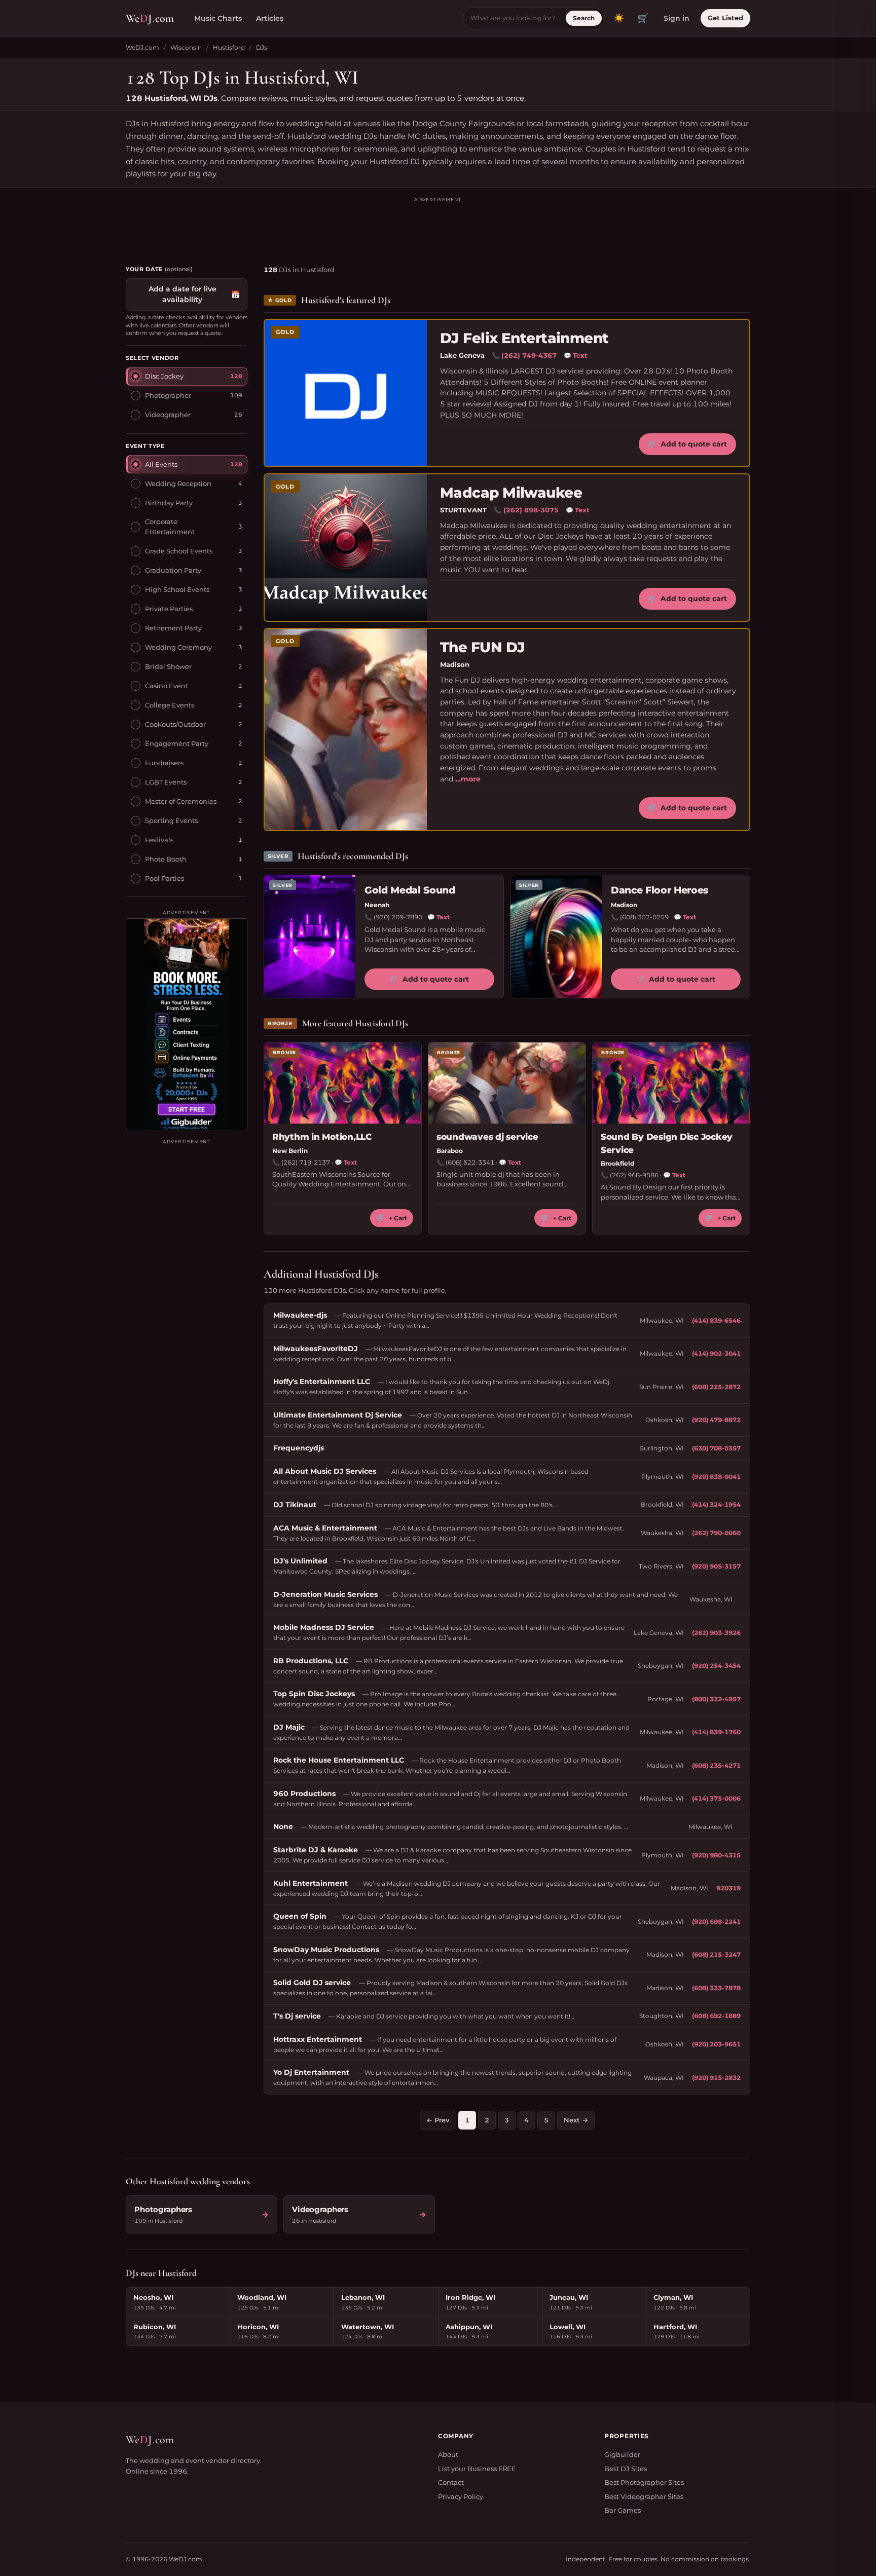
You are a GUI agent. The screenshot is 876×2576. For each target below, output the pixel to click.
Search (584, 18)
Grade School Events (179, 550)
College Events (170, 704)
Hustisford (229, 47)
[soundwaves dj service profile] (507, 1083)
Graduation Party (173, 570)
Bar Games (623, 2510)
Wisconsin (186, 47)
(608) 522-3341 (470, 1162)
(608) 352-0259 (644, 917)
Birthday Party (169, 502)
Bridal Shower (168, 666)
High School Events (177, 589)
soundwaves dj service (487, 1137)
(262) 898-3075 (531, 510)
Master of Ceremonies (181, 801)
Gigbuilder (622, 2454)
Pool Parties (165, 878)
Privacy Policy (461, 2496)
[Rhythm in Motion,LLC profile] (343, 1083)
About (448, 2454)
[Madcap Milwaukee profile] (346, 548)
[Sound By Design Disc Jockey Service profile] (671, 1083)
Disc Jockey (164, 376)
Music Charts (218, 18)
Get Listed (725, 18)
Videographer (168, 415)
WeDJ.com (142, 47)
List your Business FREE (477, 2469)
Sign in (677, 18)
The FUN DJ (482, 647)
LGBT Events (166, 781)
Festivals (159, 839)
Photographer (168, 395)
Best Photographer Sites (644, 2482)
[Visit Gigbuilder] (187, 1025)
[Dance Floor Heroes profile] (556, 937)
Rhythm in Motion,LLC (322, 1137)
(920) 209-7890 (398, 917)
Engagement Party (177, 743)
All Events (161, 464)
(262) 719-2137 (306, 1162)
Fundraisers (164, 762)
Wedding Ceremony (178, 647)
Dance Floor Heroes (660, 890)
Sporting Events (171, 820)
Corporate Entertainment (170, 527)
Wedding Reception (178, 483)
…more (468, 779)
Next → (576, 2120)
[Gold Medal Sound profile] (310, 937)
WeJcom (150, 18)
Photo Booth (166, 858)
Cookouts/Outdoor (175, 724)
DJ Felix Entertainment (524, 338)
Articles (270, 18)
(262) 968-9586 (634, 1175)
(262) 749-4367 (529, 355)
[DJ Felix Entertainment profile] (346, 393)
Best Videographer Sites (644, 2496)
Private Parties (169, 608)
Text (576, 355)
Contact (451, 2482)
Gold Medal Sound (410, 890)
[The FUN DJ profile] (346, 730)
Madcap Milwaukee (511, 493)
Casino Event (167, 685)
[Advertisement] (438, 227)
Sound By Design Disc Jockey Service (667, 1143)
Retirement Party (173, 627)
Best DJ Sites (626, 2469)
